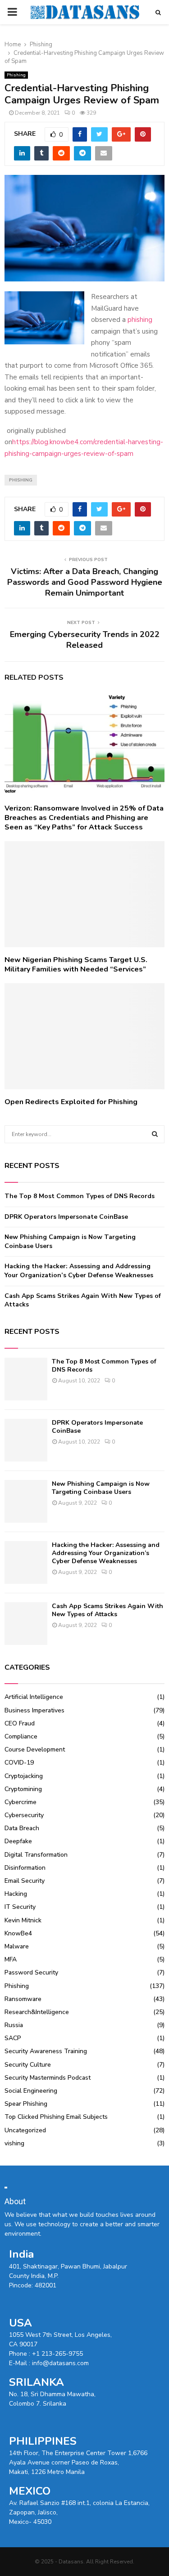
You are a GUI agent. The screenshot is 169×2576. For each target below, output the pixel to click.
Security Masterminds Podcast (48, 2078)
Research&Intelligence (37, 2012)
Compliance (21, 1736)
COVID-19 (19, 1763)
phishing (140, 320)
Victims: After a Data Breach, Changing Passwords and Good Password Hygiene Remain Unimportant (85, 582)
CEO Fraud (20, 1723)
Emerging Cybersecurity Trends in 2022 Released (85, 640)
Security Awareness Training (46, 2051)
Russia (14, 2025)
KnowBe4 (18, 1933)
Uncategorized (25, 2130)
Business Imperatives (34, 1710)
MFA (11, 1959)
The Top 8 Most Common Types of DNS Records (80, 1196)
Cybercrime (21, 1802)
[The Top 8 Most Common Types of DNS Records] (26, 1379)
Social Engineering (31, 2091)
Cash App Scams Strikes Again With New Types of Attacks (107, 1610)
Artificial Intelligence (34, 1697)
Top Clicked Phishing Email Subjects (56, 2117)
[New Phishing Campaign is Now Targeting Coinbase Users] (26, 1501)
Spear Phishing (26, 2104)
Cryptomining (23, 1789)
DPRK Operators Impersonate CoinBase (66, 1217)
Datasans (71, 2562)
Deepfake (18, 1841)
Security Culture (28, 2065)
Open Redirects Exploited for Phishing (71, 1102)
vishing (14, 2143)
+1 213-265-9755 (57, 2354)
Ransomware (23, 1999)
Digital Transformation (36, 1855)
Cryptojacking (24, 1776)
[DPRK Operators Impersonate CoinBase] (26, 1440)
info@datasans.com (60, 2363)
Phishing (16, 75)
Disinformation (25, 1868)
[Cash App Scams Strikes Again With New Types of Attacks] (26, 1624)
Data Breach (22, 1828)
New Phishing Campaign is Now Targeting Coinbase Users (101, 1488)
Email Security (25, 1881)
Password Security (31, 1972)
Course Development (35, 1749)
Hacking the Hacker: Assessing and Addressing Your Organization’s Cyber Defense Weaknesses (79, 1271)
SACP (13, 2038)
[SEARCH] (155, 1134)
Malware (17, 1946)
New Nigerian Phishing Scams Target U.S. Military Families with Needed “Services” (76, 965)
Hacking (16, 1894)
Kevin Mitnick (23, 1920)
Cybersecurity (24, 1815)
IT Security (20, 1907)
